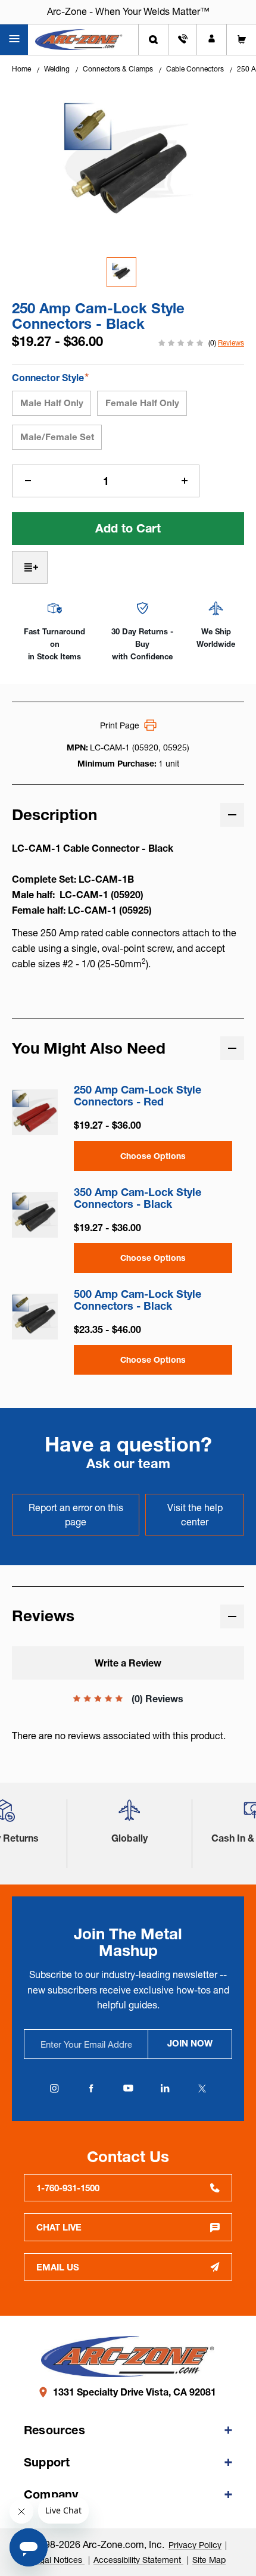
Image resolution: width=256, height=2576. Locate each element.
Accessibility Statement (138, 2560)
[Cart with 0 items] (241, 40)
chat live (59, 2227)
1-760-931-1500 (68, 2188)
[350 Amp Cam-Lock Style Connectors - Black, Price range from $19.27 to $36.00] (35, 1215)
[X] (202, 2088)
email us (58, 2267)
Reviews (231, 343)
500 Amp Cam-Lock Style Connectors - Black (138, 1300)
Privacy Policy (195, 2545)
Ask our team (128, 1464)
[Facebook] (91, 2088)
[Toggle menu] (14, 40)
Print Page (120, 725)
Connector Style (50, 377)
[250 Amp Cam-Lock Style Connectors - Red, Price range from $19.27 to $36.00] (35, 1112)
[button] (129, 1815)
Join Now (190, 2043)
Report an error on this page (76, 1515)
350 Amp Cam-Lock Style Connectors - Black (138, 1198)
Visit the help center (195, 1515)
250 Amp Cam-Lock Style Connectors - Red (138, 1096)
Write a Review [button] (128, 1663)
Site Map (209, 2560)
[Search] (153, 40)
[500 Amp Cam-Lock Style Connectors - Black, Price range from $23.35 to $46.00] (35, 1317)
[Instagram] (54, 2088)
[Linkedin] (165, 2088)
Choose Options (153, 1156)
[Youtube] (128, 2088)
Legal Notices (57, 2560)
